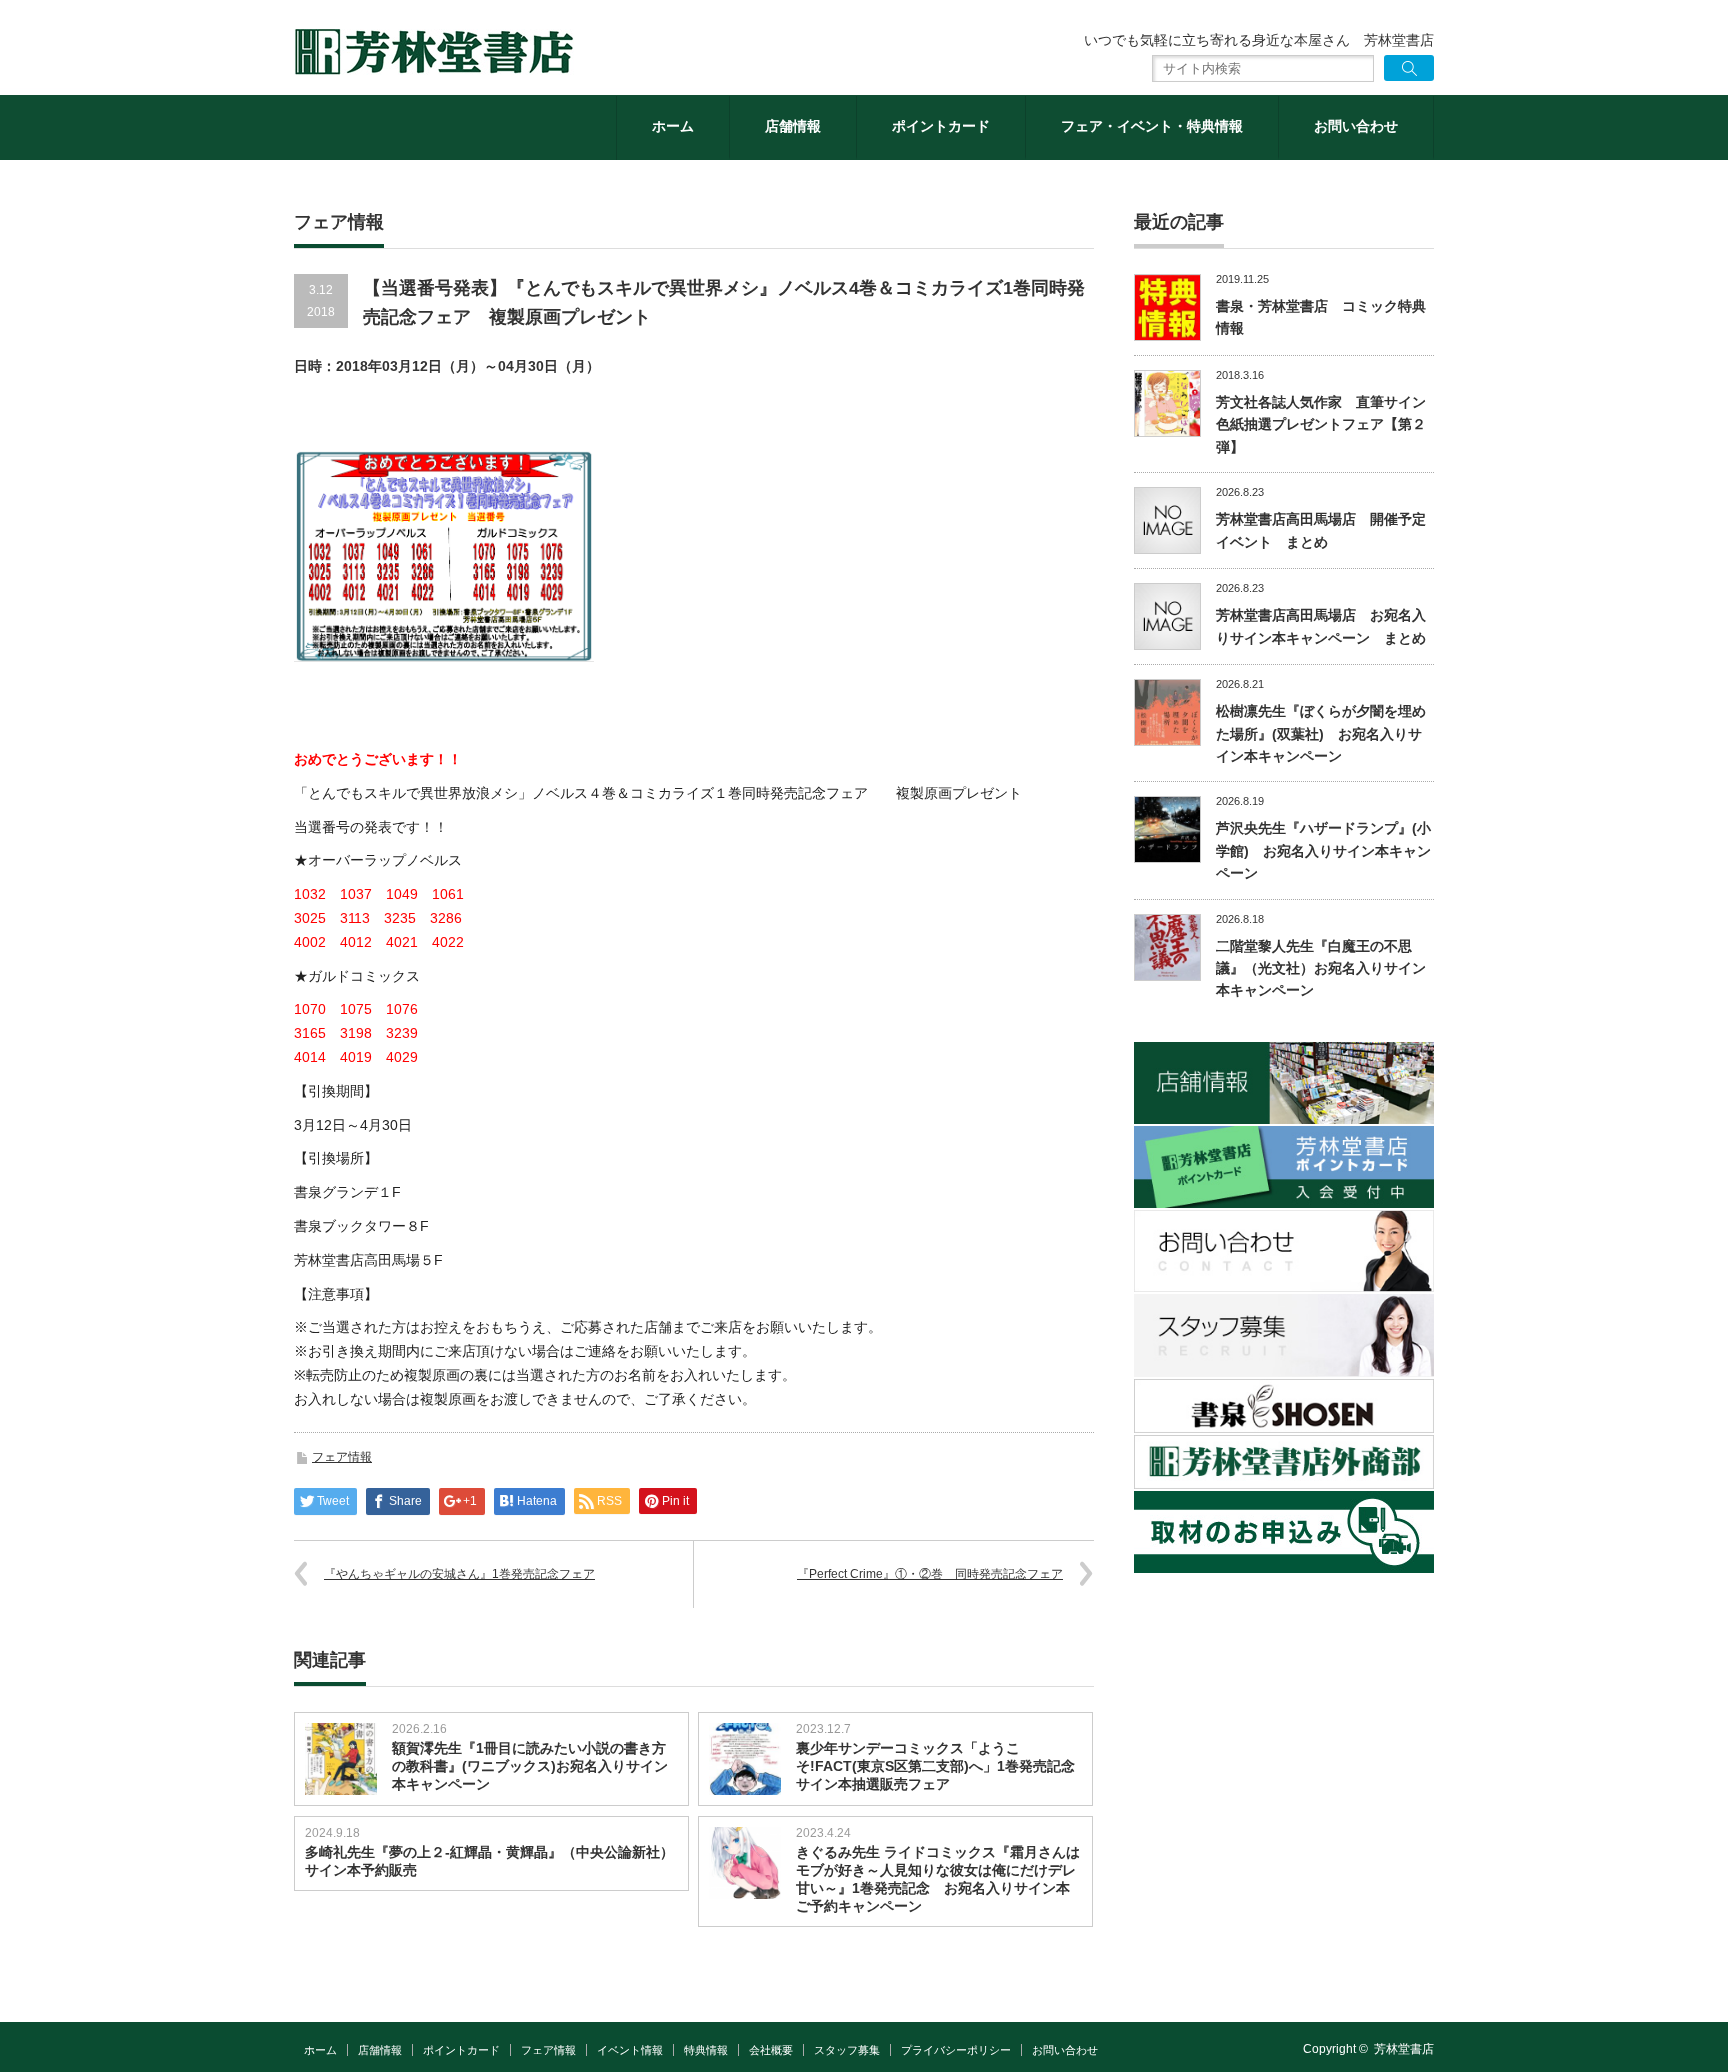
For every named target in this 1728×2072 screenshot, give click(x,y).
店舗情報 (793, 126)
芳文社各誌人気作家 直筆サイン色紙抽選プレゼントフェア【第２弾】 (1321, 424)
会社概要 (771, 2050)
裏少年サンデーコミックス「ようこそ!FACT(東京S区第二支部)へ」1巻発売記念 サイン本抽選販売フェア (935, 1766)
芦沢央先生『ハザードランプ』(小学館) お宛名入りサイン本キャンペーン (1323, 850)
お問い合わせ (1356, 126)
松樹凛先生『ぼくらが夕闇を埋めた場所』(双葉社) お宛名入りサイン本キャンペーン (1321, 733)
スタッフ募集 (847, 2050)
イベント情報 (630, 2050)
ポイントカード (941, 126)
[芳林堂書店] (434, 52)
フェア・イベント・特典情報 (1152, 126)
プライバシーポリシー (956, 2050)
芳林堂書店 (1404, 2049)
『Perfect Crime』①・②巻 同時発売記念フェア (930, 1574)
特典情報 (706, 2050)
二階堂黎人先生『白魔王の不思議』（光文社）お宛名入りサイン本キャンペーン (1321, 968)
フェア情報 (342, 1457)
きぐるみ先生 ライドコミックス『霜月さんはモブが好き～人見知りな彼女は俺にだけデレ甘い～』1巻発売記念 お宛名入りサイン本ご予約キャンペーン (938, 1879)
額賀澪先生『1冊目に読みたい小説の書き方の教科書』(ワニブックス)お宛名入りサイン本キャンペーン (530, 1766)
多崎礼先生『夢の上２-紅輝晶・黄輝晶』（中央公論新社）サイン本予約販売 (489, 1861)
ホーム (673, 126)
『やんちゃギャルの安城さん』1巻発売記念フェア (459, 1574)
